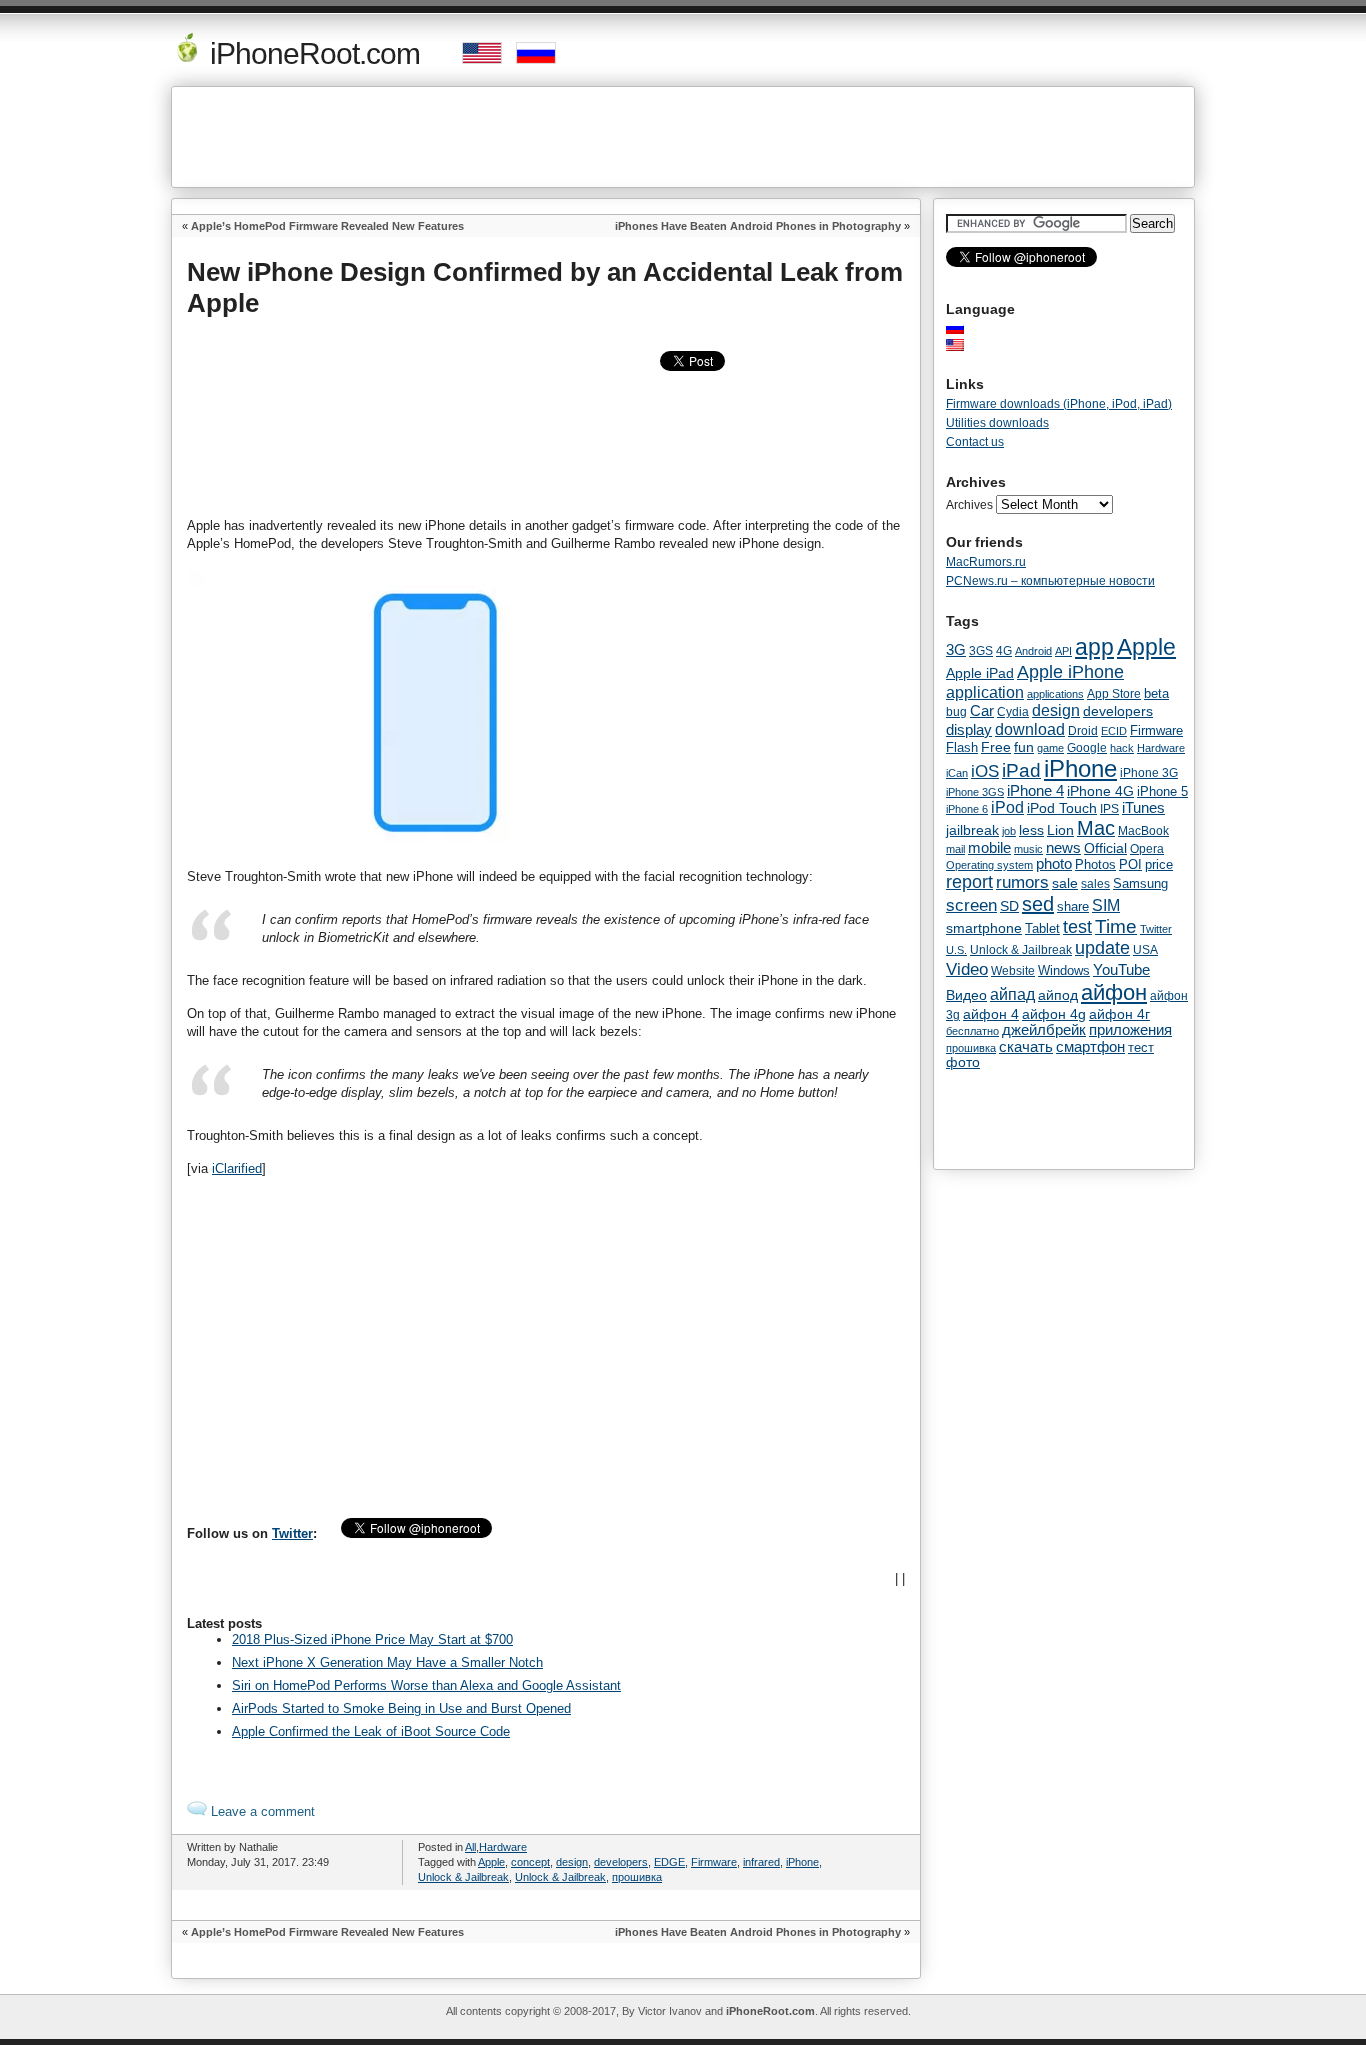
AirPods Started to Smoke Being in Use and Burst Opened (401, 1708)
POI (1130, 864)
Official (1105, 848)
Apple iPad (980, 673)
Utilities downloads (997, 423)
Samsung (1140, 883)
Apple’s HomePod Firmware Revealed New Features (327, 226)
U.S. (956, 950)
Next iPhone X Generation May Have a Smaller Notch (387, 1662)
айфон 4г (1119, 1014)
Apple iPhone (1070, 671)
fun (1024, 747)
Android (1033, 651)
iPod (1007, 807)
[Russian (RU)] (965, 328)
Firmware (714, 1862)
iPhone (802, 1862)
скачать (1026, 1046)
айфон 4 (991, 1014)
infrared (761, 1862)
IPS (1109, 809)
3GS (981, 651)
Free (996, 747)
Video (967, 969)
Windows (1064, 970)
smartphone (984, 928)
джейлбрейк (1044, 1030)
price (1159, 864)
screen (971, 905)
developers (621, 1862)
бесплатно (972, 1031)
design (572, 1862)
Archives (969, 505)
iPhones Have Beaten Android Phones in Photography (758, 226)
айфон (1114, 992)
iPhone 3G (1149, 773)
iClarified (237, 1168)
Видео (966, 995)
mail (955, 849)
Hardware (503, 1847)
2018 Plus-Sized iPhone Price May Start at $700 (372, 1639)
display (969, 730)
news (1063, 848)
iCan (957, 773)
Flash (962, 747)
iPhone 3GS (975, 792)
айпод (1058, 995)
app (1094, 647)
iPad (1021, 770)
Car (982, 710)
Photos (1095, 864)
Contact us (975, 442)
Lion (1060, 830)
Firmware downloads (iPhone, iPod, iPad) (1059, 404)
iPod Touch (1062, 808)
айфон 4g (1054, 1014)
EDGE (669, 1862)
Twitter (292, 1533)
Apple (491, 1862)
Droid (1083, 730)
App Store (1114, 694)
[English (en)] (965, 345)
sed (1038, 904)
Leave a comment (261, 1811)
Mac (1096, 828)
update (1102, 948)
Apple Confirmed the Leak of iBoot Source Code (371, 1731)
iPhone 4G (1100, 791)
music (1028, 849)
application (985, 692)
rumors (1022, 882)
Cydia (1013, 711)
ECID (1114, 731)
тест (1141, 1047)
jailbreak (972, 830)
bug (956, 712)
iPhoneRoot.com (311, 53)
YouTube (1121, 969)
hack (1122, 748)
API (1063, 651)
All (470, 1847)
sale (1065, 883)
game (1050, 748)
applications (1055, 694)
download (1030, 729)
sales (1095, 884)
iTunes (1143, 807)
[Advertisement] (683, 137)
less (1031, 830)
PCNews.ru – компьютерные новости (1050, 581)
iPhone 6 (967, 809)
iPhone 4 (1035, 791)
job (1009, 831)
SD (1009, 906)
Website (1013, 971)
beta (1156, 693)
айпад (1012, 994)
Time (1116, 926)
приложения (1130, 1030)
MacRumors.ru (986, 562)
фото (963, 1062)
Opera (1147, 849)
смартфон (1090, 1046)
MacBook (1143, 831)
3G (956, 650)
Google (1087, 748)
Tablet (1042, 928)
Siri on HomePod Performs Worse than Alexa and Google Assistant (426, 1685)
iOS (985, 771)
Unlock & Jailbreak (463, 1877)
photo (1054, 864)
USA (1145, 949)
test (1077, 926)
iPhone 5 (1162, 791)
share (1073, 907)
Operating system (989, 865)
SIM (1106, 905)
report (969, 882)
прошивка (637, 1877)
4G (1004, 650)
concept (530, 1862)
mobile (989, 848)
